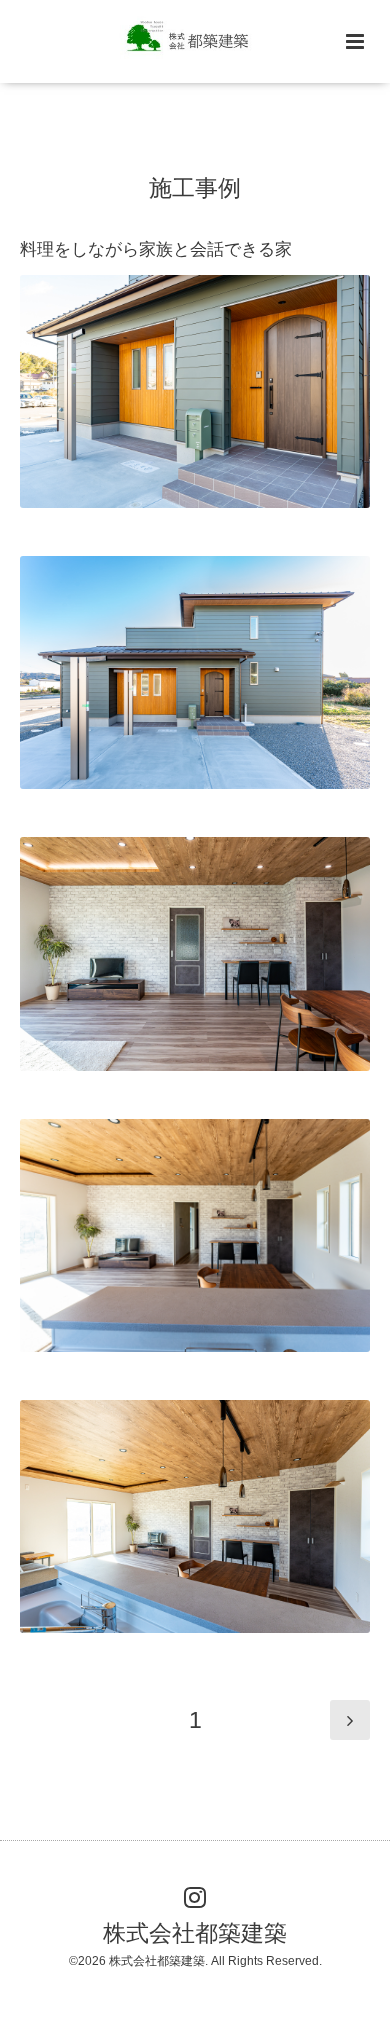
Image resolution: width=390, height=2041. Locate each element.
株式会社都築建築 (195, 1933)
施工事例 (195, 187)
